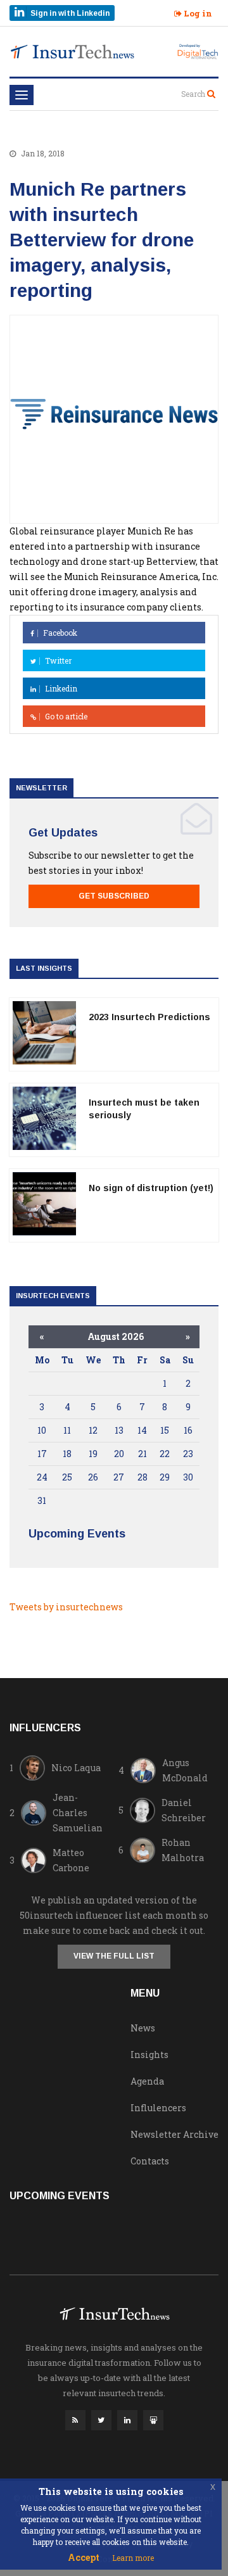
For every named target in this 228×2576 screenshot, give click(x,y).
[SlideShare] (153, 2423)
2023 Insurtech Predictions (149, 1017)
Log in (197, 13)
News (143, 2028)
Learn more (133, 2558)
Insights (149, 2055)
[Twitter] (101, 2423)
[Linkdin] (127, 2423)
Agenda (147, 2081)
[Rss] (75, 2423)
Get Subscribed (114, 896)
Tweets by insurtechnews (66, 1607)
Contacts (150, 2161)
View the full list (114, 1956)
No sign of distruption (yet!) (151, 1188)
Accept (84, 2557)
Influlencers (158, 2108)
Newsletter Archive (174, 2134)
